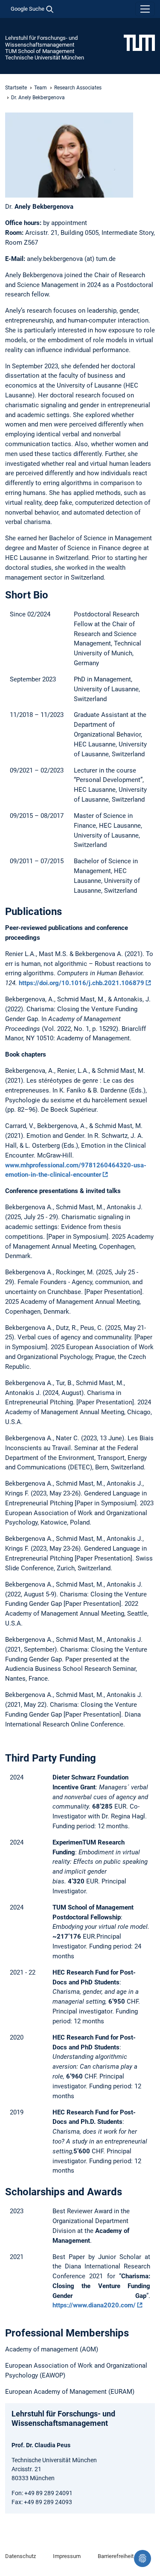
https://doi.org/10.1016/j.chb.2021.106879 (81, 983)
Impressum (67, 2556)
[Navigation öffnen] (145, 9)
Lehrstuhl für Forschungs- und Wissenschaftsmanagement (41, 41)
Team (41, 88)
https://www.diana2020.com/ (94, 2305)
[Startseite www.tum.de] (139, 42)
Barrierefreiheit (116, 2556)
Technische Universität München (45, 58)
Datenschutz (20, 2556)
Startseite (16, 88)
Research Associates (78, 88)
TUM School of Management (40, 51)
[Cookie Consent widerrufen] (143, 2558)
